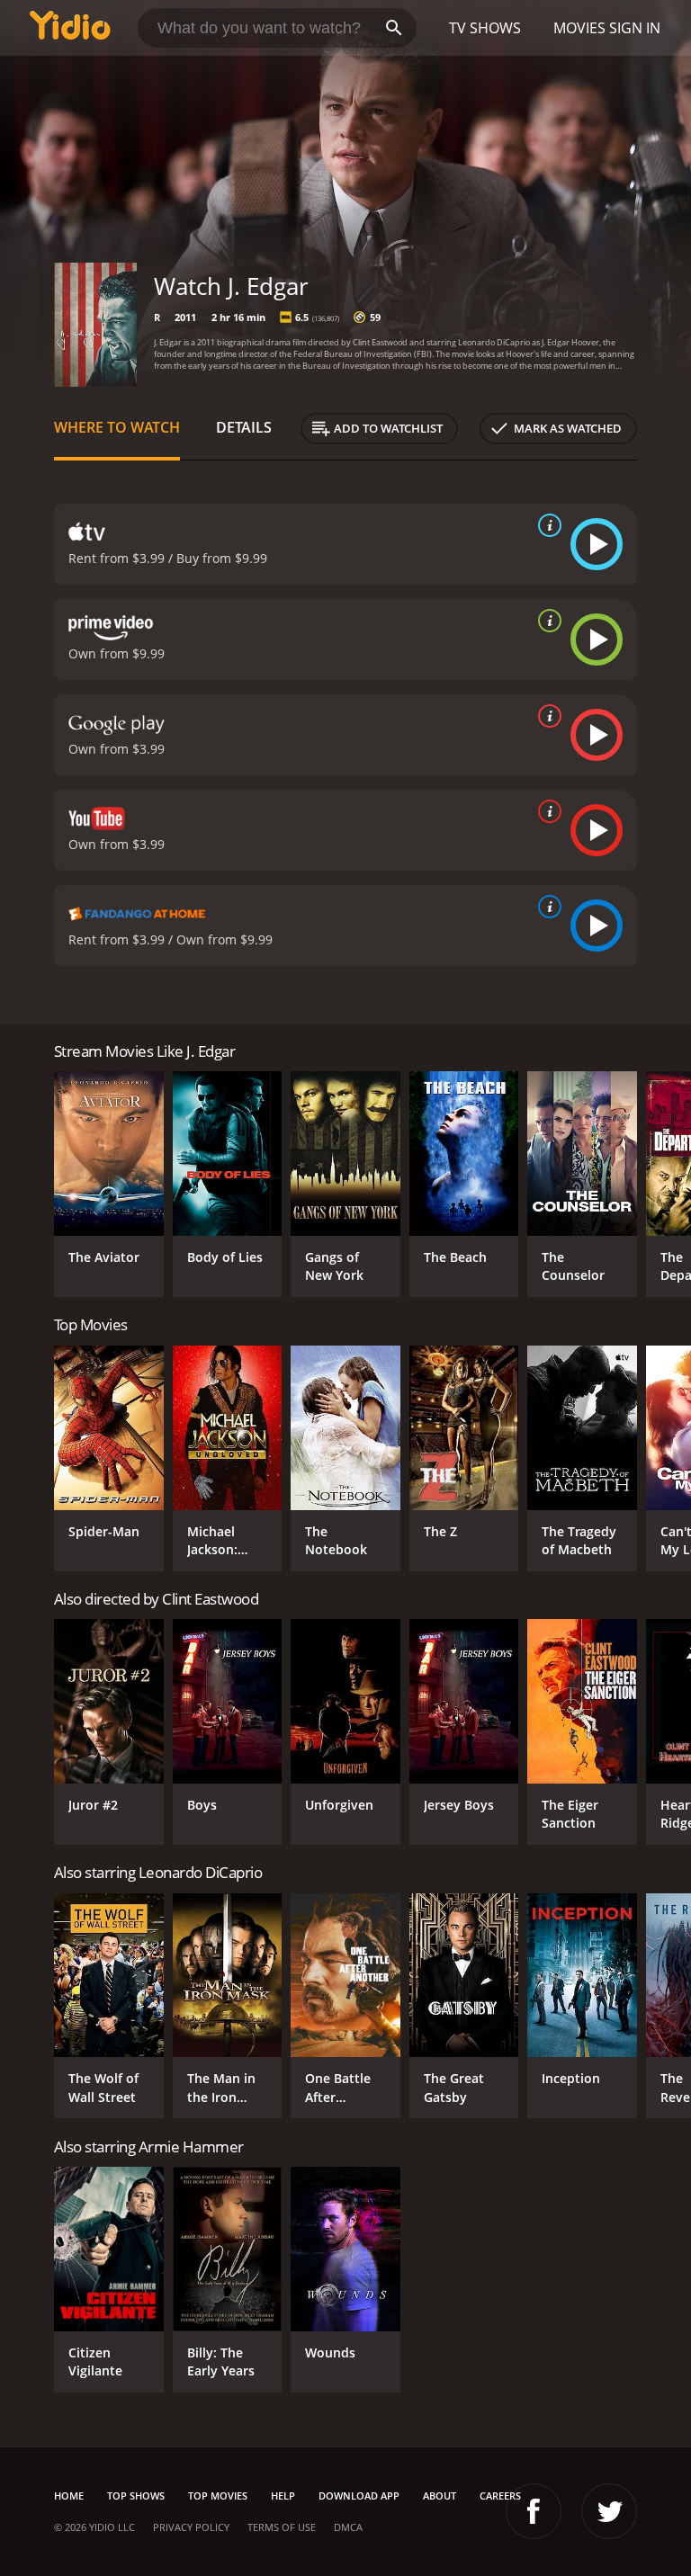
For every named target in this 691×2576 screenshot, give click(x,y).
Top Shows (136, 2495)
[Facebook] (534, 2511)
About (440, 2495)
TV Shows (485, 28)
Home (69, 2495)
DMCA (348, 2527)
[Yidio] (70, 28)
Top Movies (218, 2495)
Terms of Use (282, 2527)
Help (283, 2495)
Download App (359, 2495)
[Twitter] (609, 2511)
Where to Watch (117, 427)
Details (244, 427)
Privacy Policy (191, 2527)
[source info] (546, 525)
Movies (579, 28)
